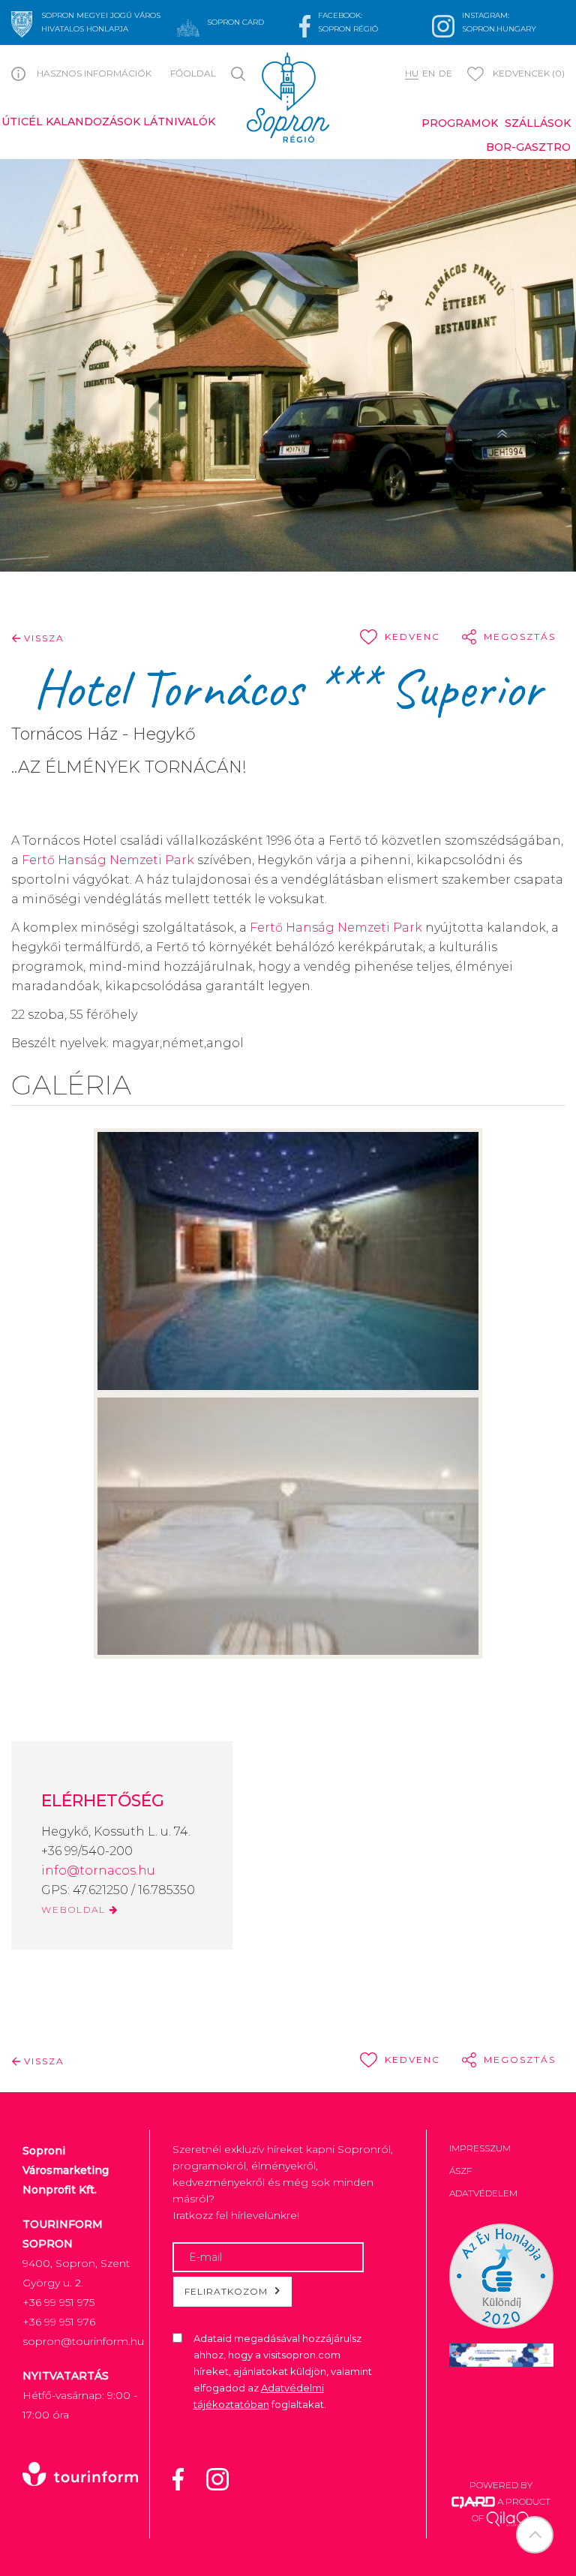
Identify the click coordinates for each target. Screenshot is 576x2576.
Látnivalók (179, 122)
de (445, 73)
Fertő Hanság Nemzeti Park (108, 860)
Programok (460, 123)
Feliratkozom (226, 2291)
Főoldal (193, 73)
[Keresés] (241, 72)
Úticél (22, 122)
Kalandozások (93, 122)
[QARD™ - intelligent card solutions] (473, 2501)
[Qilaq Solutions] (508, 2518)
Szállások (538, 123)
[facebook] (187, 2478)
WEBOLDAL (75, 1909)
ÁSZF (460, 2171)
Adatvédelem (483, 2193)
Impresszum (480, 2148)
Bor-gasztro (528, 147)
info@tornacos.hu (98, 1870)
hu (412, 73)
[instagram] (227, 2478)
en (429, 73)
